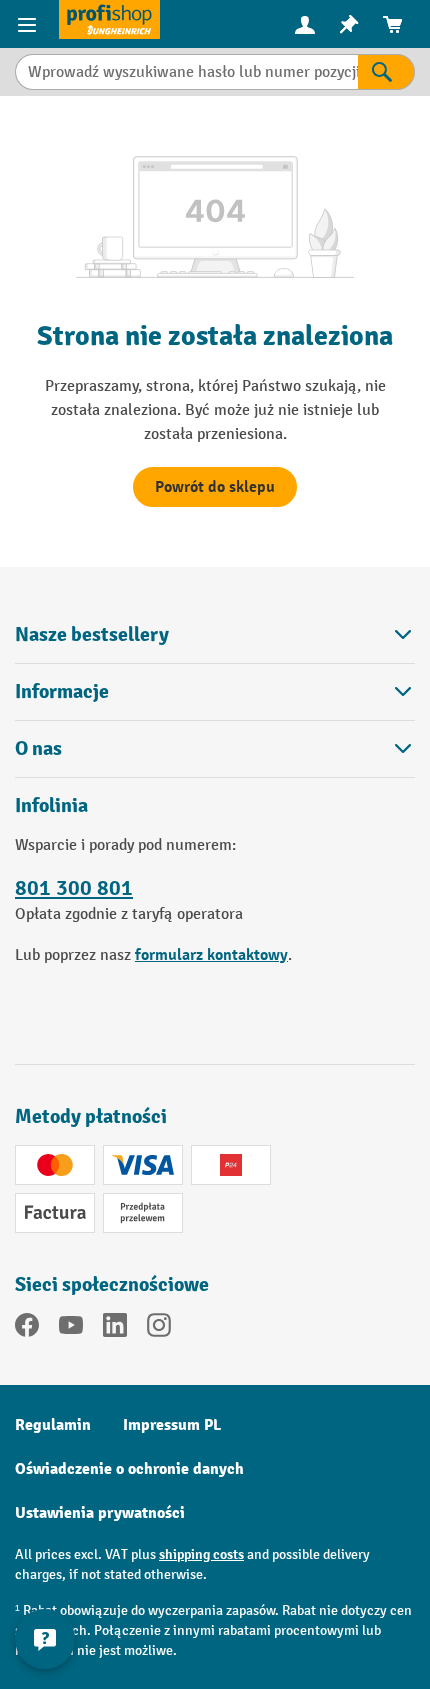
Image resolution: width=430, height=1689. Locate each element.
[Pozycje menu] (29, 24)
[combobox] (186, 72)
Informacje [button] (62, 691)
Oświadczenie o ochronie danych (129, 1469)
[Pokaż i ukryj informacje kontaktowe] (45, 1639)
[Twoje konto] (305, 24)
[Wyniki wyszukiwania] (386, 72)
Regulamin (53, 1425)
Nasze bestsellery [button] (92, 634)
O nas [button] (38, 748)
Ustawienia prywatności (100, 1513)
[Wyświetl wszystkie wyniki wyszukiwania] (109, 19)
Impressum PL (172, 1425)
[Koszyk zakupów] (393, 24)
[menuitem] (305, 24)
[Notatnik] (349, 24)
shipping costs (201, 1554)
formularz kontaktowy (211, 955)
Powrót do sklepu (215, 487)
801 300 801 (74, 888)
